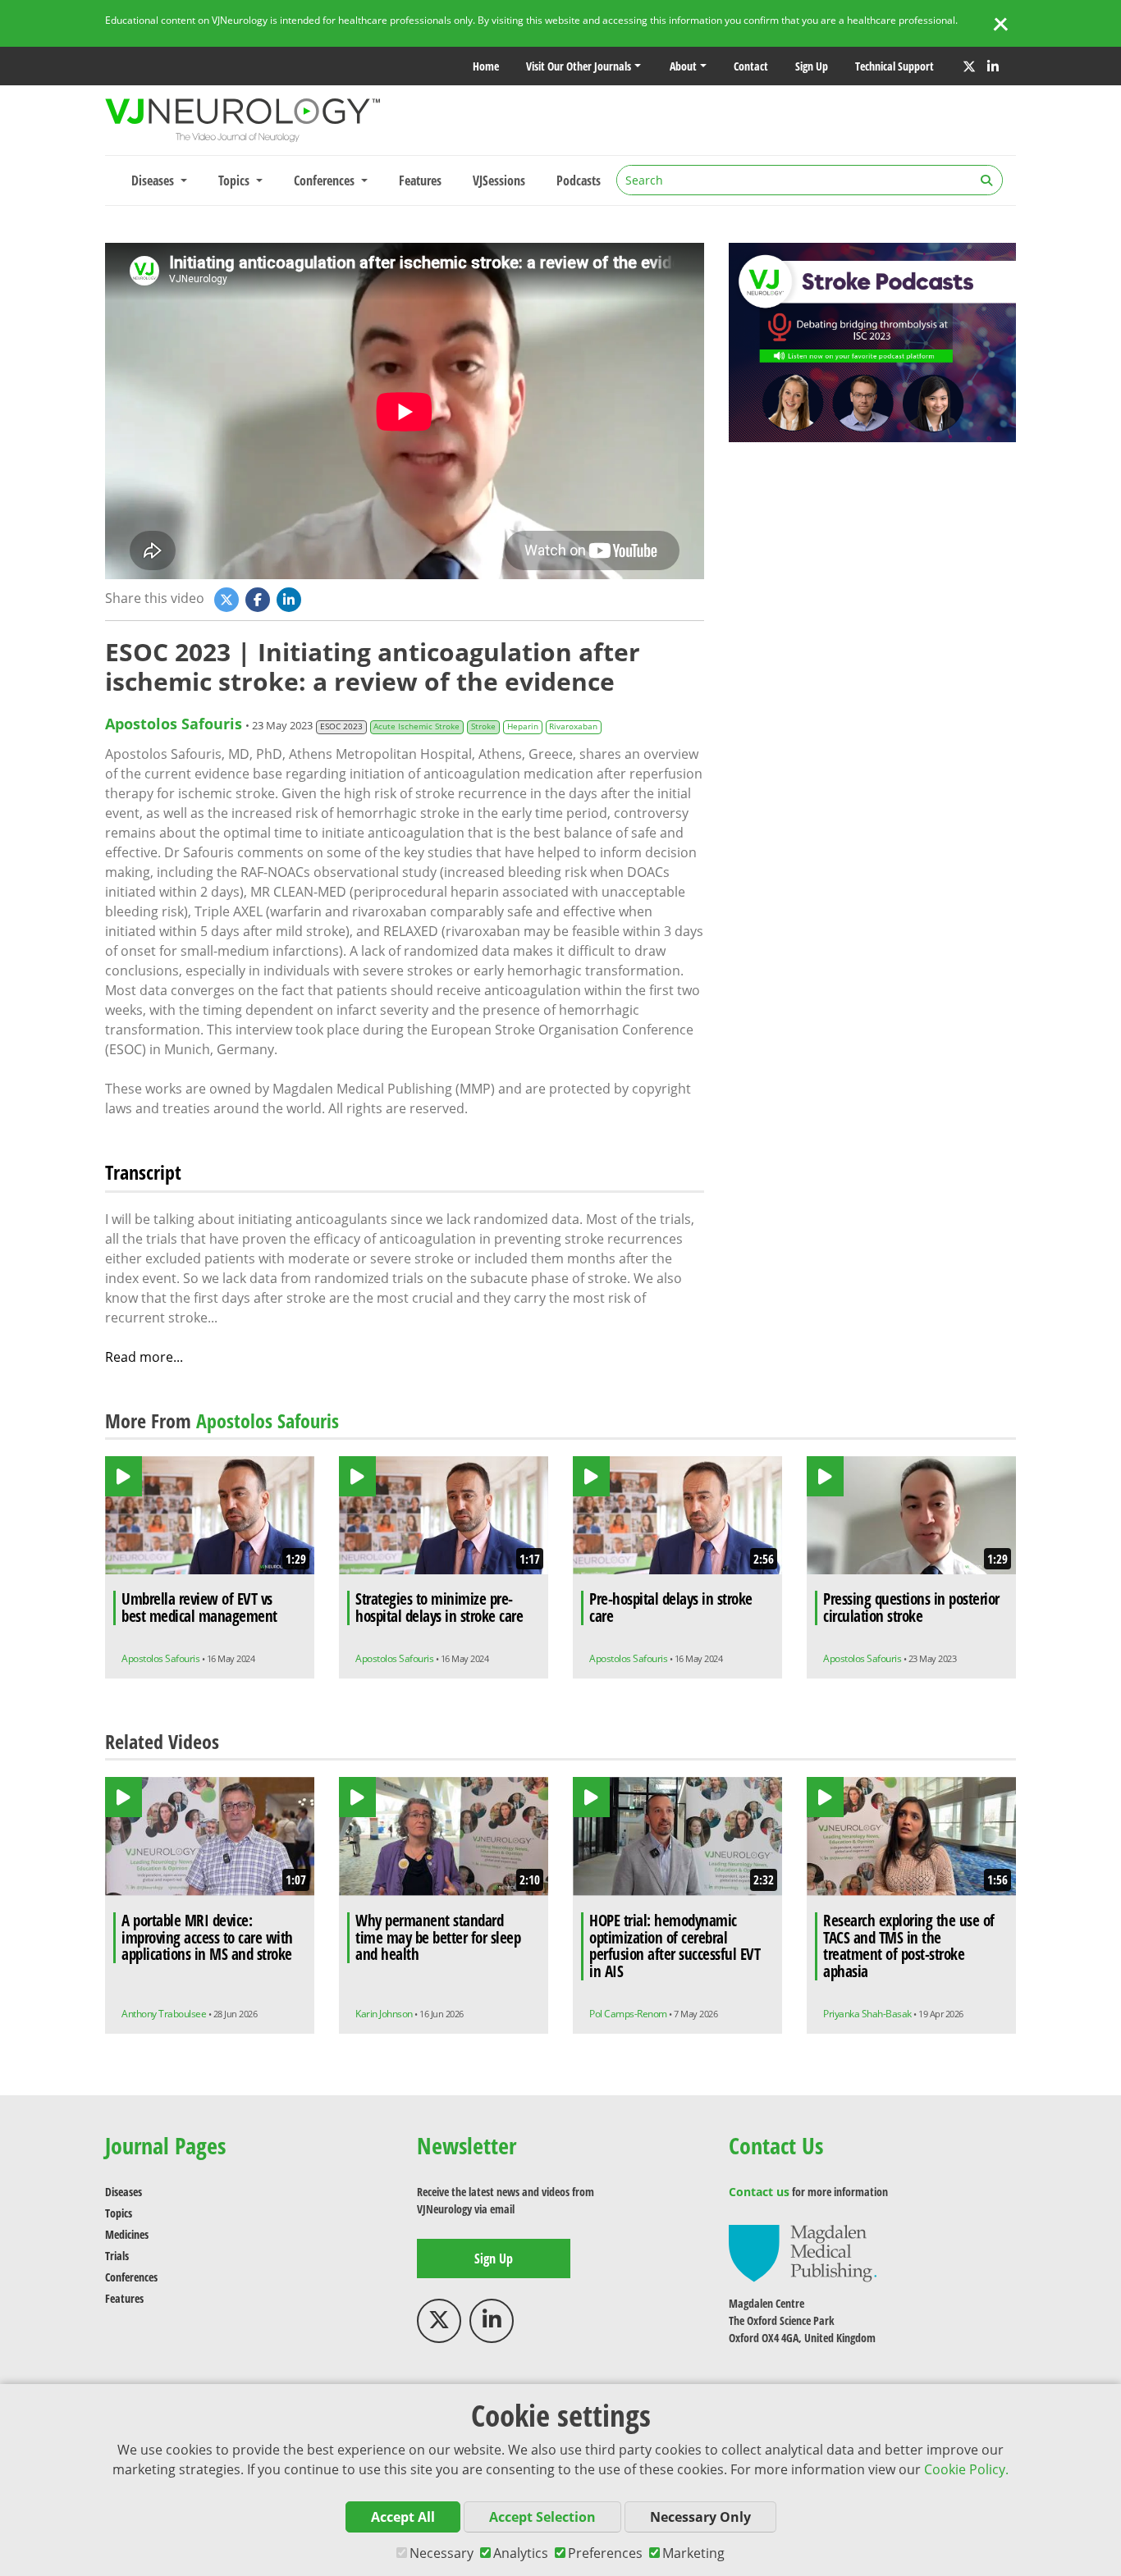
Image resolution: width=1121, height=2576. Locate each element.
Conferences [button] (326, 180)
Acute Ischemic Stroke (416, 726)
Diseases (124, 2192)
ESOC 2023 (341, 726)
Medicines (127, 2234)
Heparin (523, 726)
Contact (751, 66)
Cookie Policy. (966, 2469)
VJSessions (499, 180)
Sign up (812, 66)
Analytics (521, 2553)
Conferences (131, 2277)
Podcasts (579, 180)
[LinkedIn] (993, 66)
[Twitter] (969, 66)
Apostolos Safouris (174, 724)
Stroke (483, 726)
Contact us (759, 2192)
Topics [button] (236, 180)
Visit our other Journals (579, 66)
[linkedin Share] (291, 599)
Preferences (605, 2553)
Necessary (442, 2553)
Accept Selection (542, 2517)
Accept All (403, 2517)
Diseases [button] (154, 180)
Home (486, 66)
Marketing (693, 2553)
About (683, 66)
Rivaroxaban (573, 726)
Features (420, 180)
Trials (117, 2256)
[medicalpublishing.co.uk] (803, 2252)
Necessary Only (700, 2517)
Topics (119, 2213)
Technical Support (895, 66)
